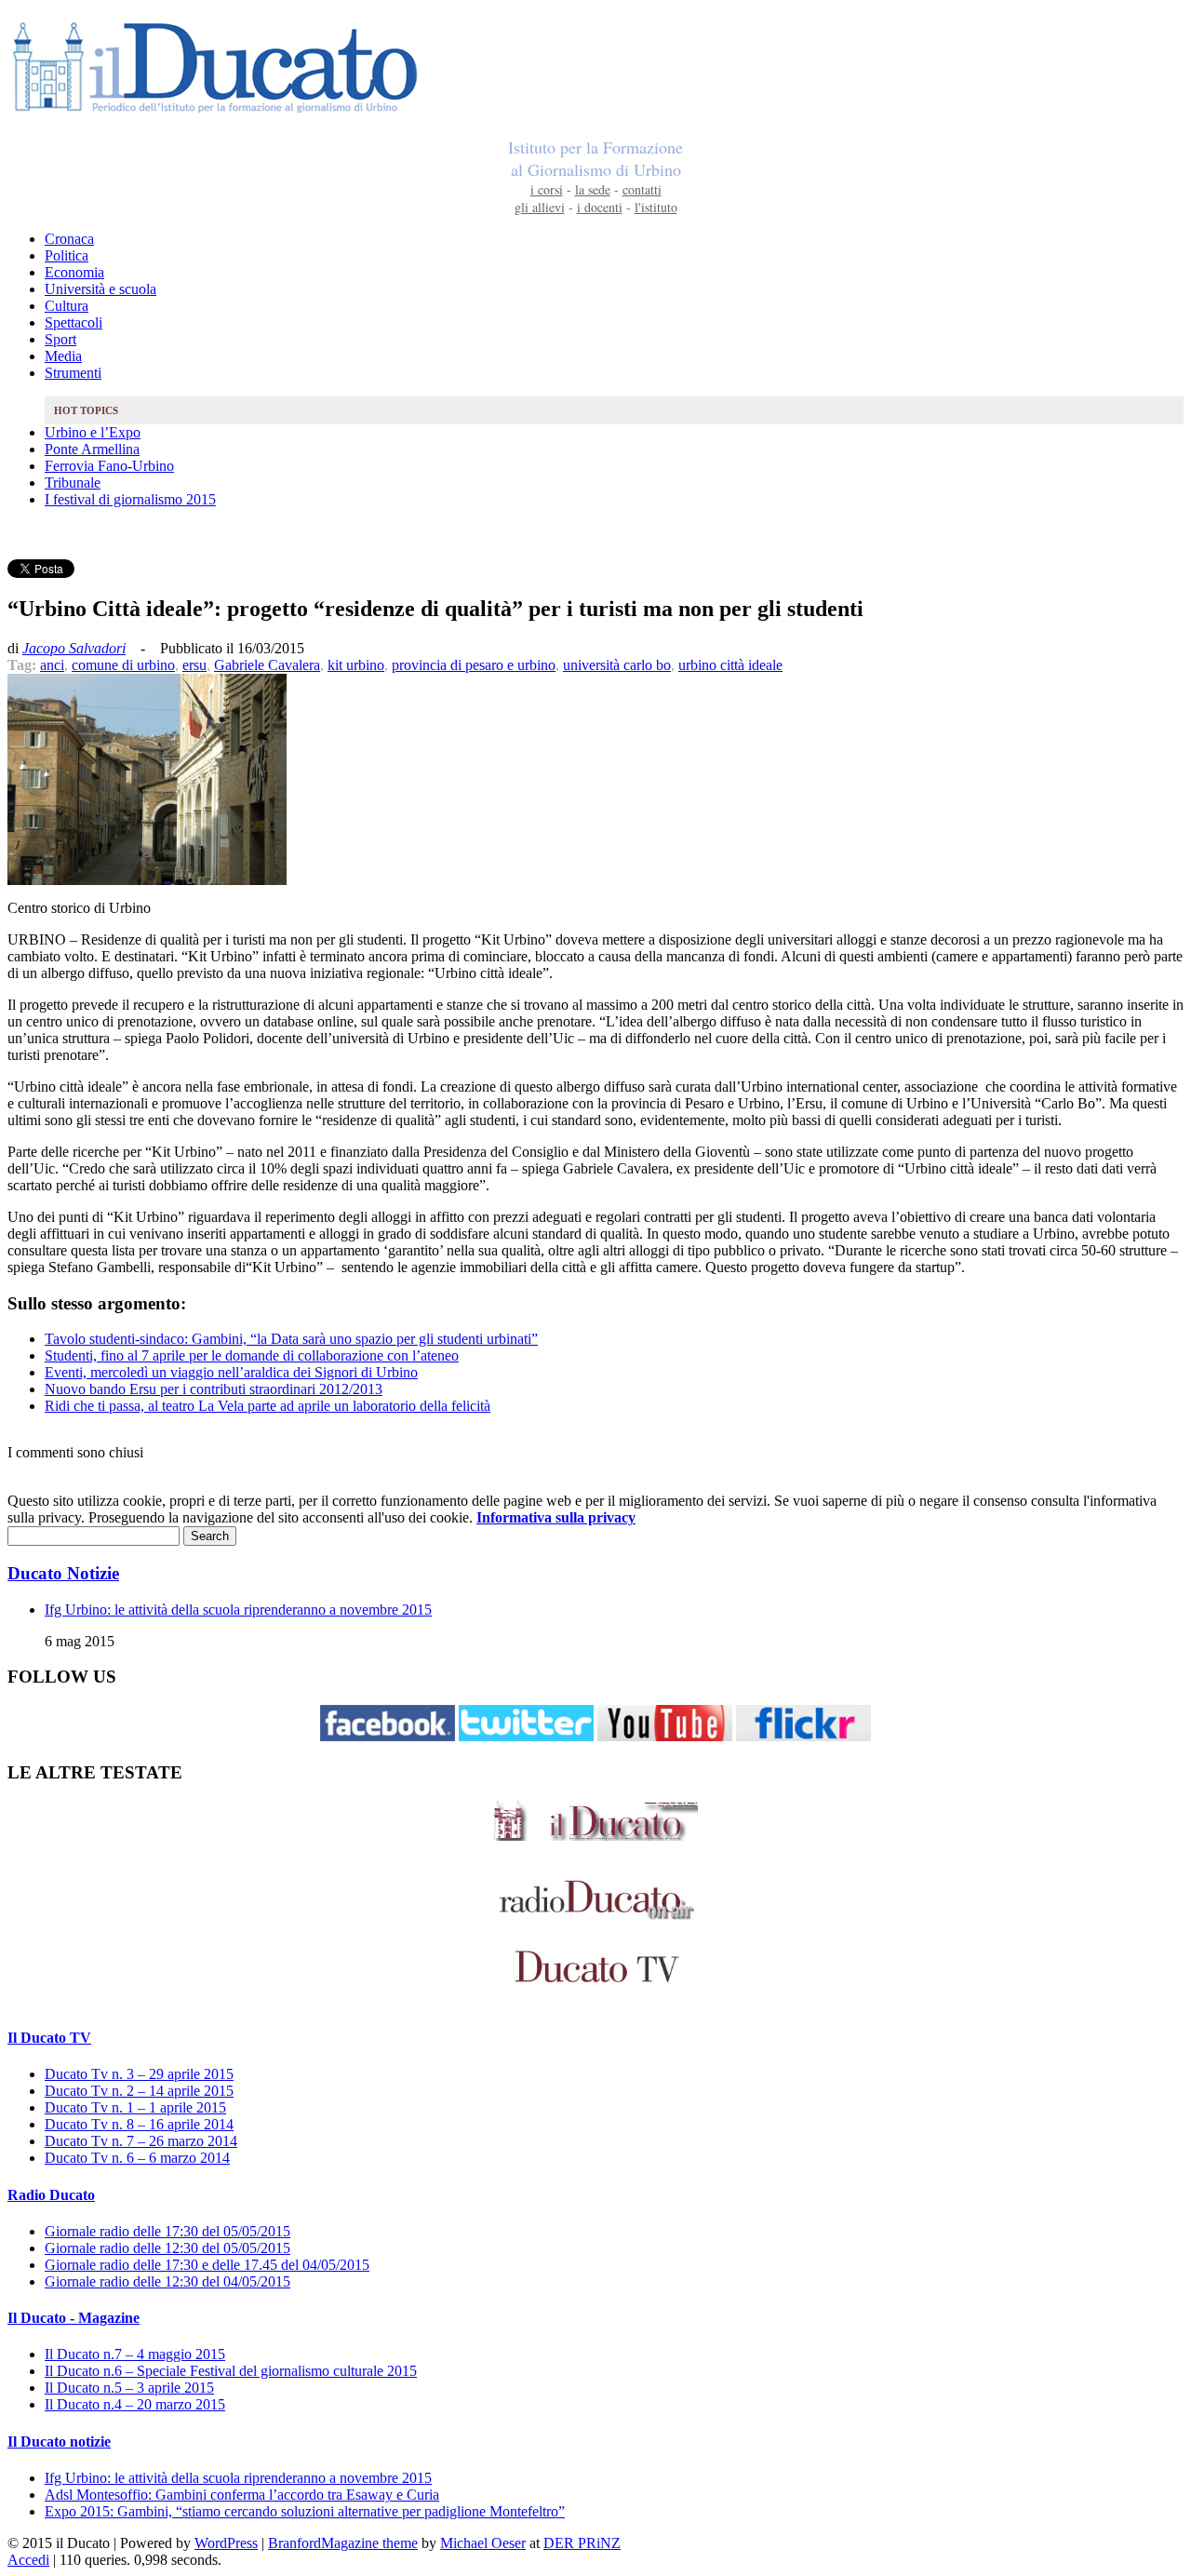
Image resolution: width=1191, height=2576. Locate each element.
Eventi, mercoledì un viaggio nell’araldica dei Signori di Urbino (231, 1372)
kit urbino (356, 665)
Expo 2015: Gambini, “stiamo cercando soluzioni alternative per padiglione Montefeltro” (305, 2511)
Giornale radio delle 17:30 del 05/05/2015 (167, 2231)
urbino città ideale (730, 665)
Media (63, 356)
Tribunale (73, 483)
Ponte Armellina (92, 449)
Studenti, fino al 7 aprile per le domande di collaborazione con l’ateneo (252, 1355)
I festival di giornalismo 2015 (130, 499)
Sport (60, 339)
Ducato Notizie (63, 1573)
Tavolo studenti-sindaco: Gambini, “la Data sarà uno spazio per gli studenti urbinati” (291, 1339)
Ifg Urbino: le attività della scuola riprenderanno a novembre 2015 (238, 1610)
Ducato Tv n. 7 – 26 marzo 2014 (141, 2141)
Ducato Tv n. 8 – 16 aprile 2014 (139, 2124)
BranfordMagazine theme (343, 2543)
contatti (642, 189)
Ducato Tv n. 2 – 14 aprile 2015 (139, 2091)
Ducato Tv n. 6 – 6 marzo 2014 (137, 2158)
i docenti (600, 207)
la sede (593, 189)
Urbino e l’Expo (93, 432)
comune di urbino (123, 665)
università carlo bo (617, 665)
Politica (67, 255)
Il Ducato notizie (59, 2442)
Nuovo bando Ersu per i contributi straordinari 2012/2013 (214, 1389)
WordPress (226, 2543)
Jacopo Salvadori (74, 648)
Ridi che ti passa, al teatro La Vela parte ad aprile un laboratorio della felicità (268, 1406)
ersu (194, 665)
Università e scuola (100, 289)
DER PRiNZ (582, 2543)
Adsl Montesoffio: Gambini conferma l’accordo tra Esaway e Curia (242, 2495)
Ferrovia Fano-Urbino (109, 466)
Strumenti (73, 373)
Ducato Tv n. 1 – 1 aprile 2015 (135, 2107)
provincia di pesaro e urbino (474, 665)
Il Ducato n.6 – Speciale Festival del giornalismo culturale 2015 (231, 2371)
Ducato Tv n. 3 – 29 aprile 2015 (139, 2074)
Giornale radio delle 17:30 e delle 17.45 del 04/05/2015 (207, 2265)
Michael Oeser (483, 2543)
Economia (74, 272)
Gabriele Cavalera (267, 665)
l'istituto (656, 207)
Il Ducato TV (49, 2038)
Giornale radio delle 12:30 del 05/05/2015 (167, 2248)
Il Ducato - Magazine (74, 2318)
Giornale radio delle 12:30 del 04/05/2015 (167, 2281)
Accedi (28, 2560)
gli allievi (540, 207)
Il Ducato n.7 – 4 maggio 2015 (135, 2354)
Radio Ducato (51, 2195)
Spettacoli (74, 322)
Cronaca (69, 239)
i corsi (547, 189)
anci (52, 665)
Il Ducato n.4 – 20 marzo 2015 (135, 2404)
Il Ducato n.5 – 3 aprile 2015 (129, 2388)
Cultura (67, 306)
